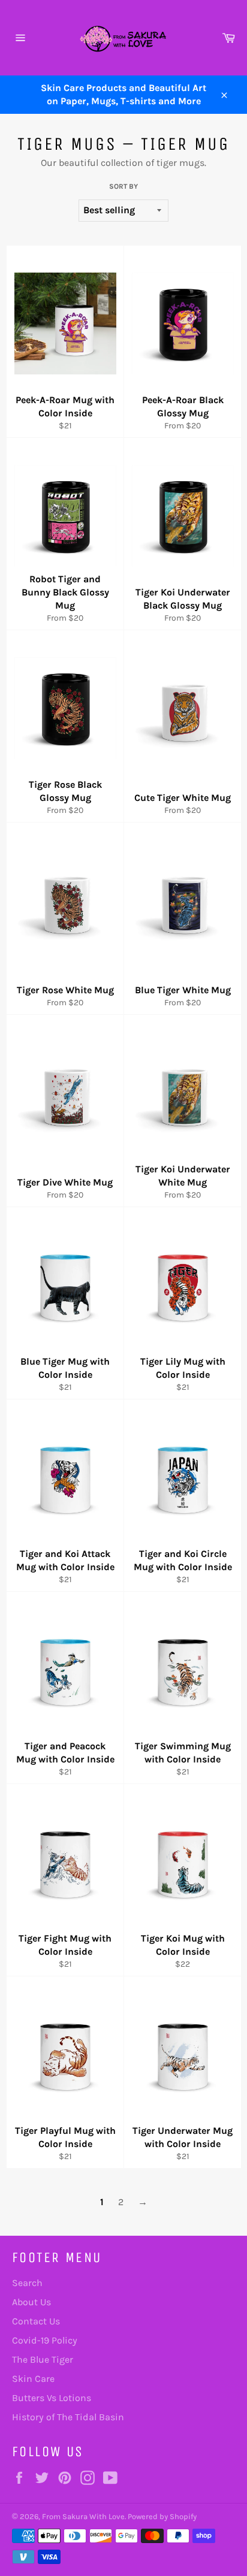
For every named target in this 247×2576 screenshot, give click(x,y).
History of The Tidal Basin (68, 2417)
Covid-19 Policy (45, 2340)
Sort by (123, 186)
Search (27, 2283)
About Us (31, 2302)
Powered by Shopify (162, 2516)
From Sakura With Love (83, 2516)
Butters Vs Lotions (52, 2398)
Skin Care (33, 2379)
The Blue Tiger (43, 2359)
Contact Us (36, 2321)
